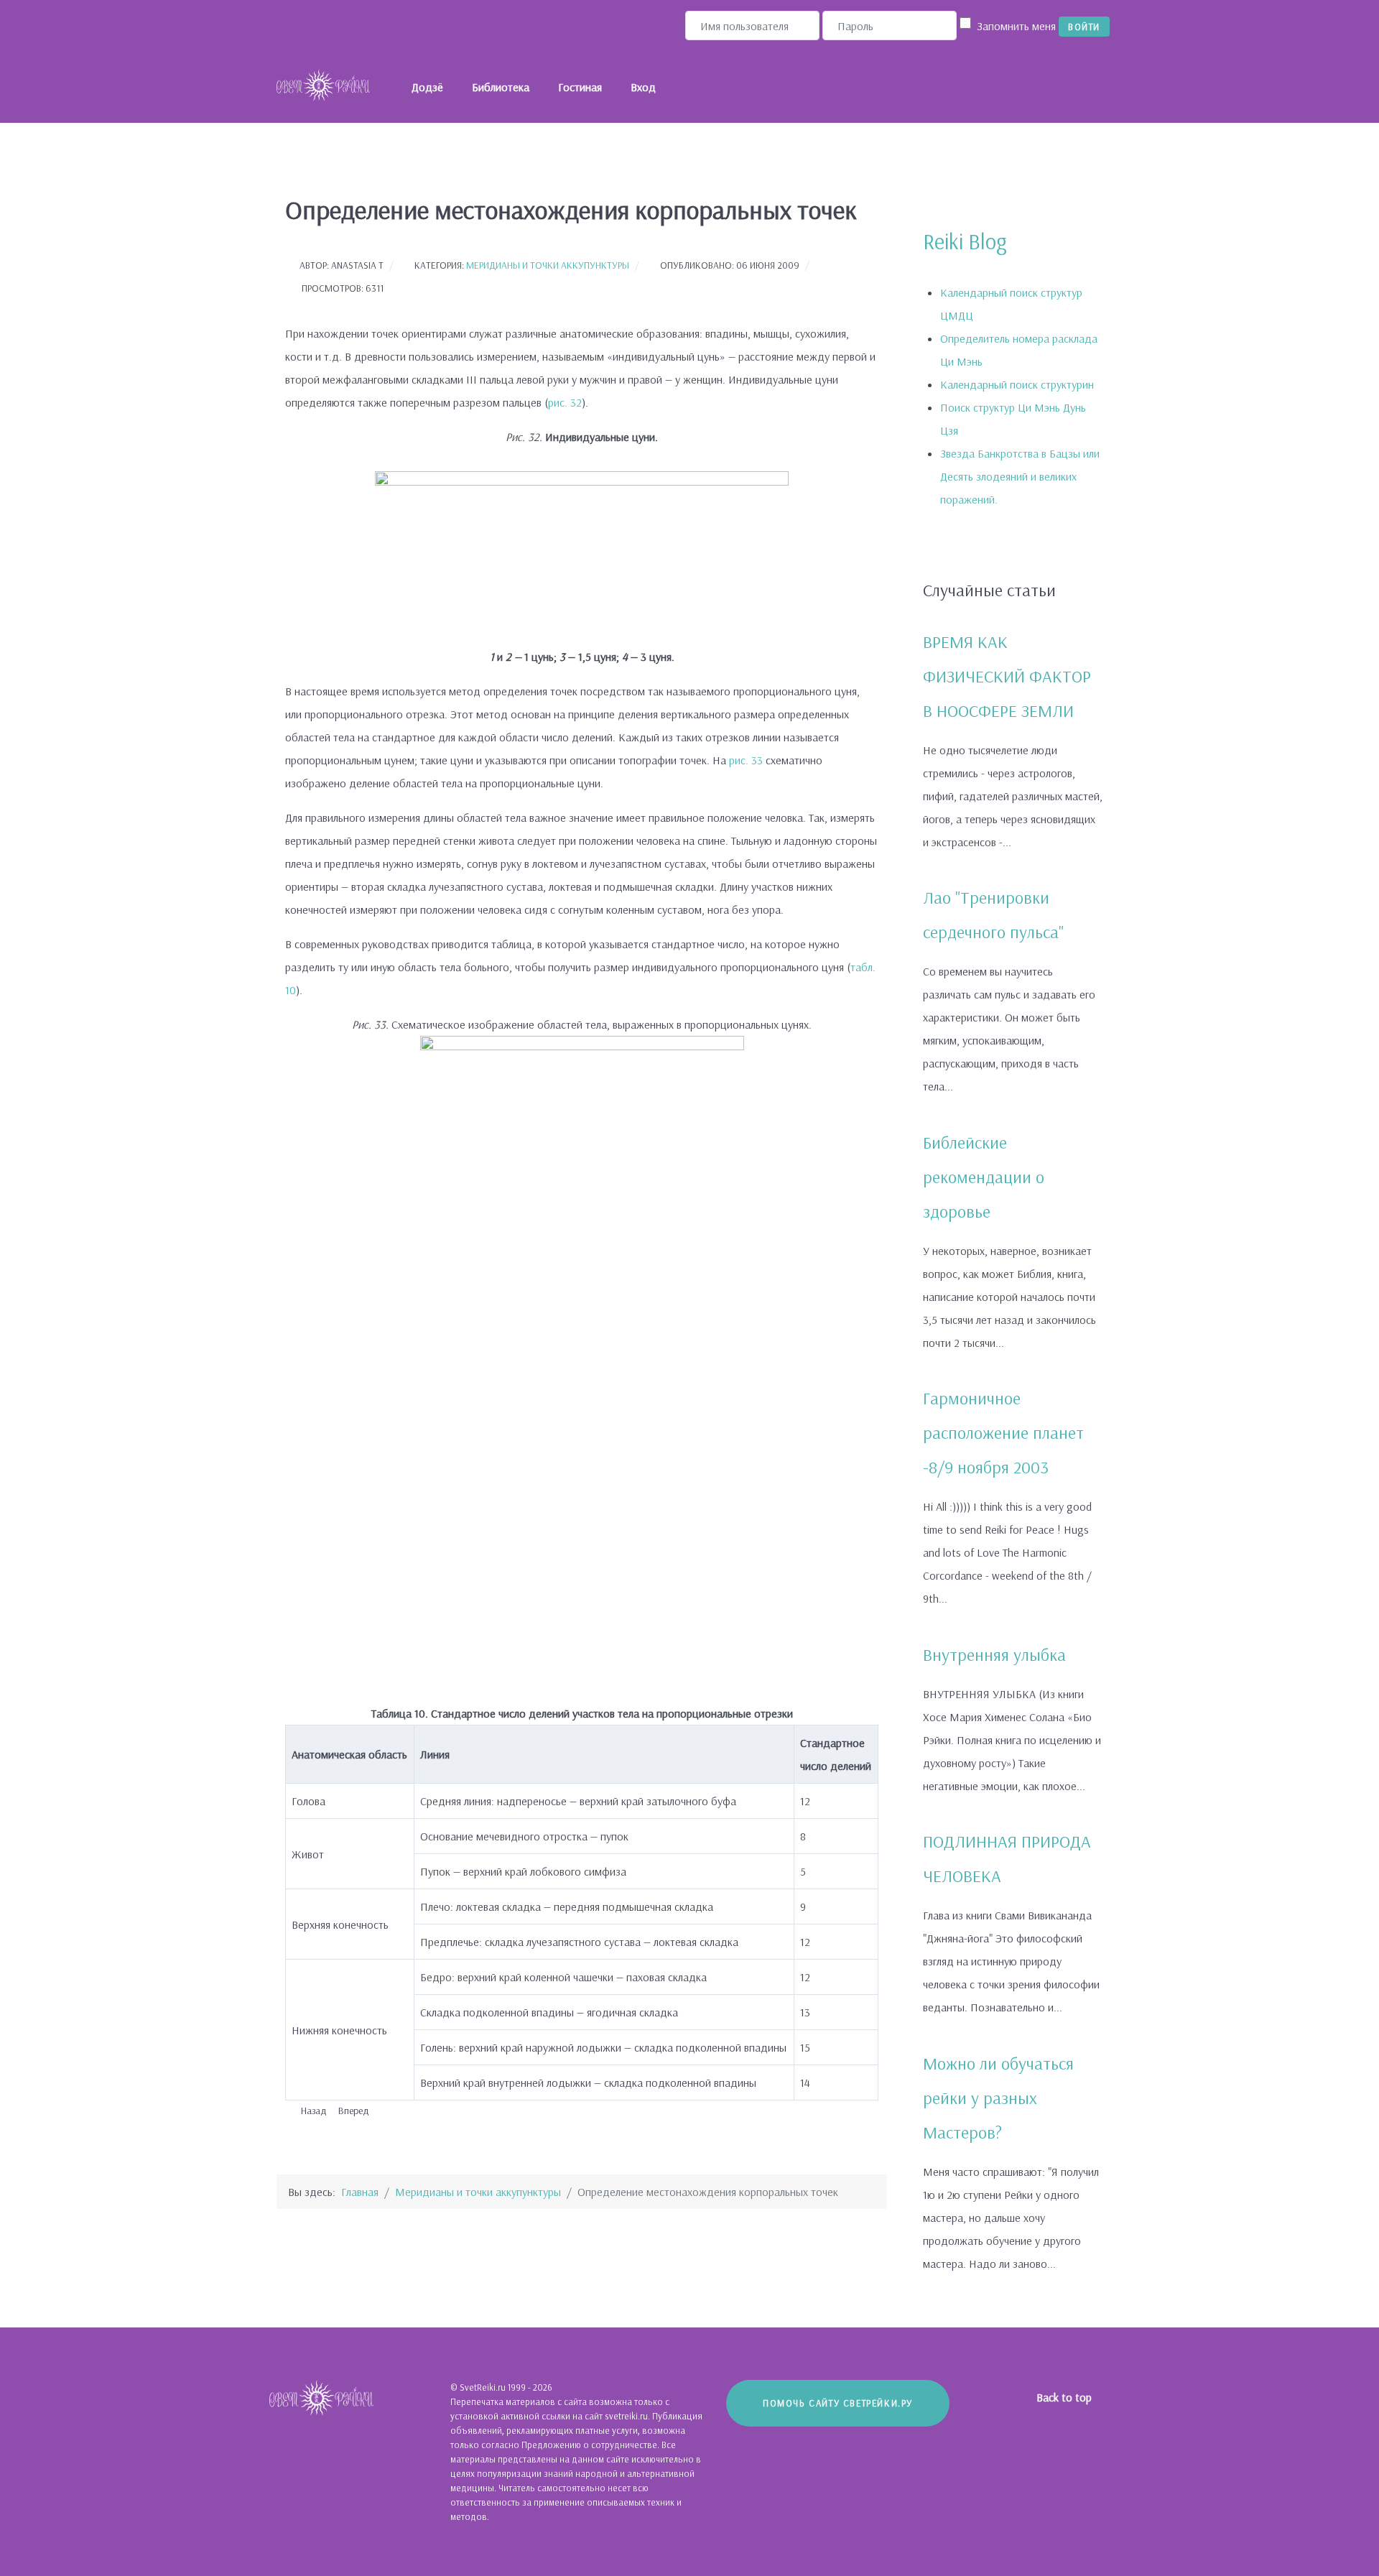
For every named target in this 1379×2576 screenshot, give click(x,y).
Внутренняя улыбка (994, 1654)
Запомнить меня (1016, 26)
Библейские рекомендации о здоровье (984, 1177)
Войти (1084, 27)
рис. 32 (565, 402)
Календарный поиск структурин (1017, 384)
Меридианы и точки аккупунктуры (548, 265)
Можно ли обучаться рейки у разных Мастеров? (998, 2098)
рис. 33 (746, 760)
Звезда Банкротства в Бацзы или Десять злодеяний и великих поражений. (1020, 476)
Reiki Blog (965, 241)
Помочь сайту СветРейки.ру (838, 2403)
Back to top (1065, 2397)
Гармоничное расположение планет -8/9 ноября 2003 (1003, 1432)
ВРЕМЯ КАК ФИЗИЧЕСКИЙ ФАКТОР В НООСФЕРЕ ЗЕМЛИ (1007, 676)
